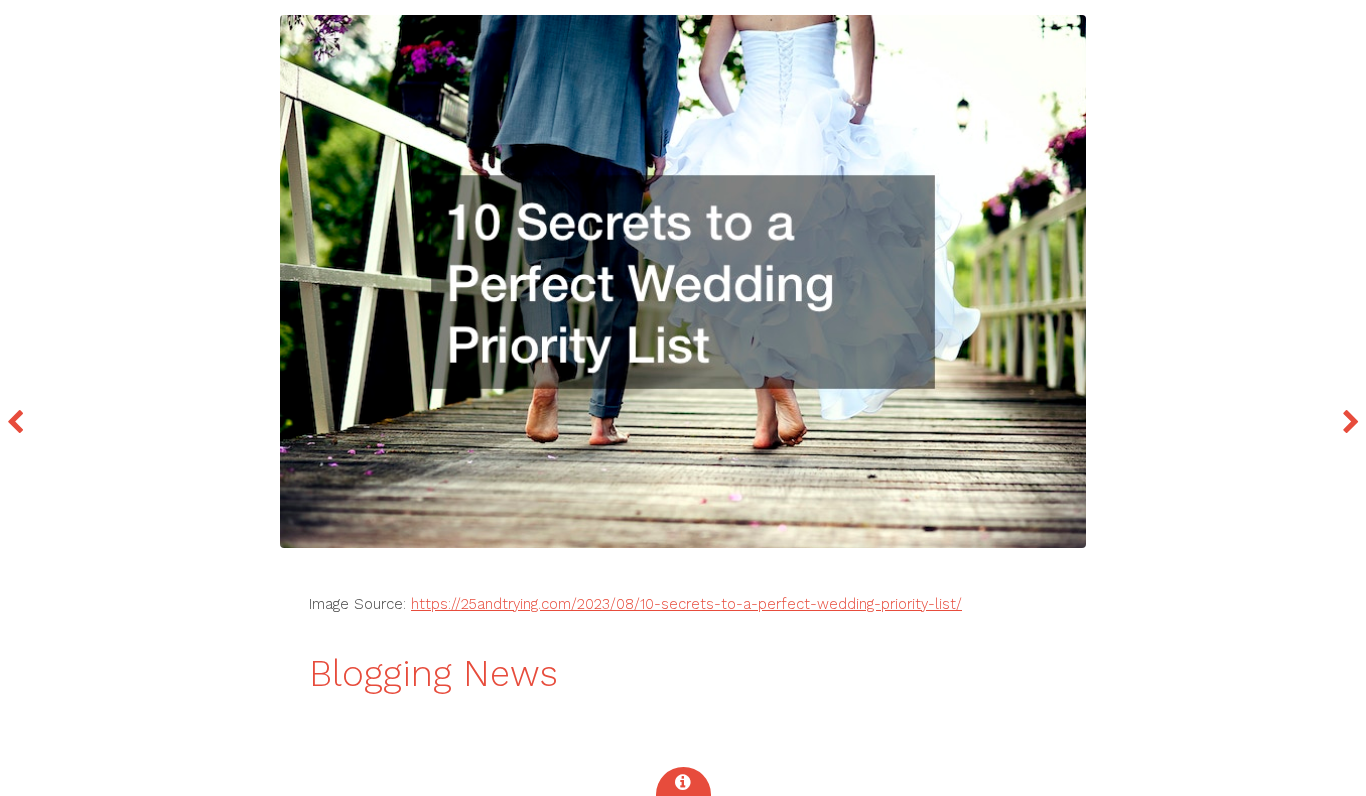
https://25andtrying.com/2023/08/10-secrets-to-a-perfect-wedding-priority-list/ (686, 604)
